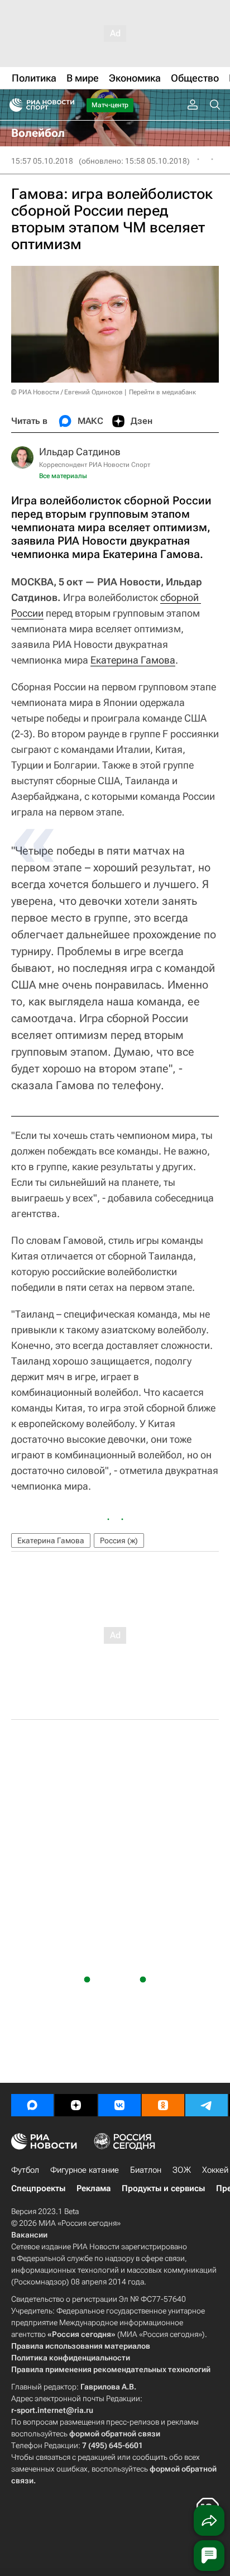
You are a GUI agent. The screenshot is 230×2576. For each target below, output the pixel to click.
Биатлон (146, 2170)
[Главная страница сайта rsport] (67, 105)
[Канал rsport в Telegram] (207, 2105)
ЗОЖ (182, 2170)
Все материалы (63, 476)
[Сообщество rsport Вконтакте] (119, 2105)
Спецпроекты (38, 2188)
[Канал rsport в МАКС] (32, 2105)
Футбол (25, 2170)
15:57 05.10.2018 (42, 161)
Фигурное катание (85, 2170)
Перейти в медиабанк (162, 392)
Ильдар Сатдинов (80, 452)
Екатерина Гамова (133, 660)
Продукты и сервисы (163, 2188)
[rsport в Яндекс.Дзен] (76, 2105)
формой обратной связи (115, 2434)
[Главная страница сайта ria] (13, 105)
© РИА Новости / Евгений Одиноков (67, 392)
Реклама (94, 2188)
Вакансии (29, 2235)
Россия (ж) (119, 1540)
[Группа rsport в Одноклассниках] (163, 2105)
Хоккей (215, 2170)
